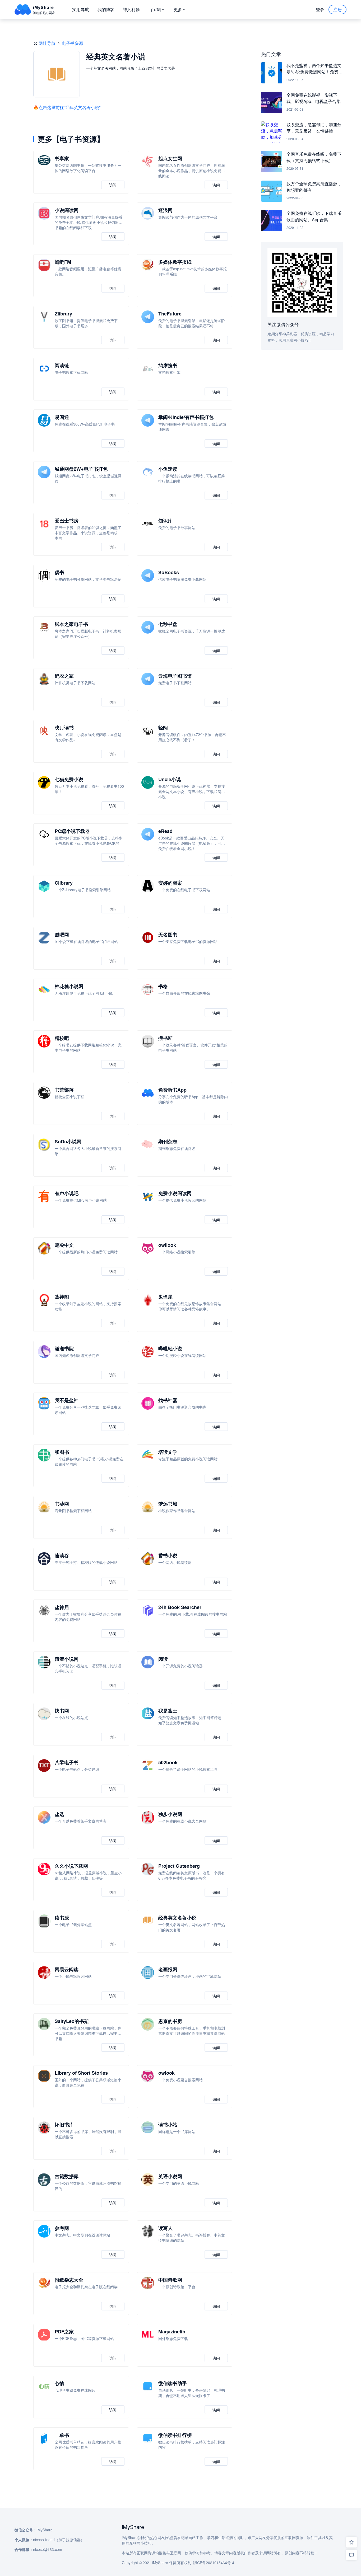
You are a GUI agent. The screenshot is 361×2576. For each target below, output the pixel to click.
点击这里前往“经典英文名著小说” (70, 107)
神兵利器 (131, 9)
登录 (320, 9)
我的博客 (106, 9)
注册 (337, 9)
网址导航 (47, 43)
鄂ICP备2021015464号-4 (213, 2563)
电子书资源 (72, 43)
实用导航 (81, 9)
